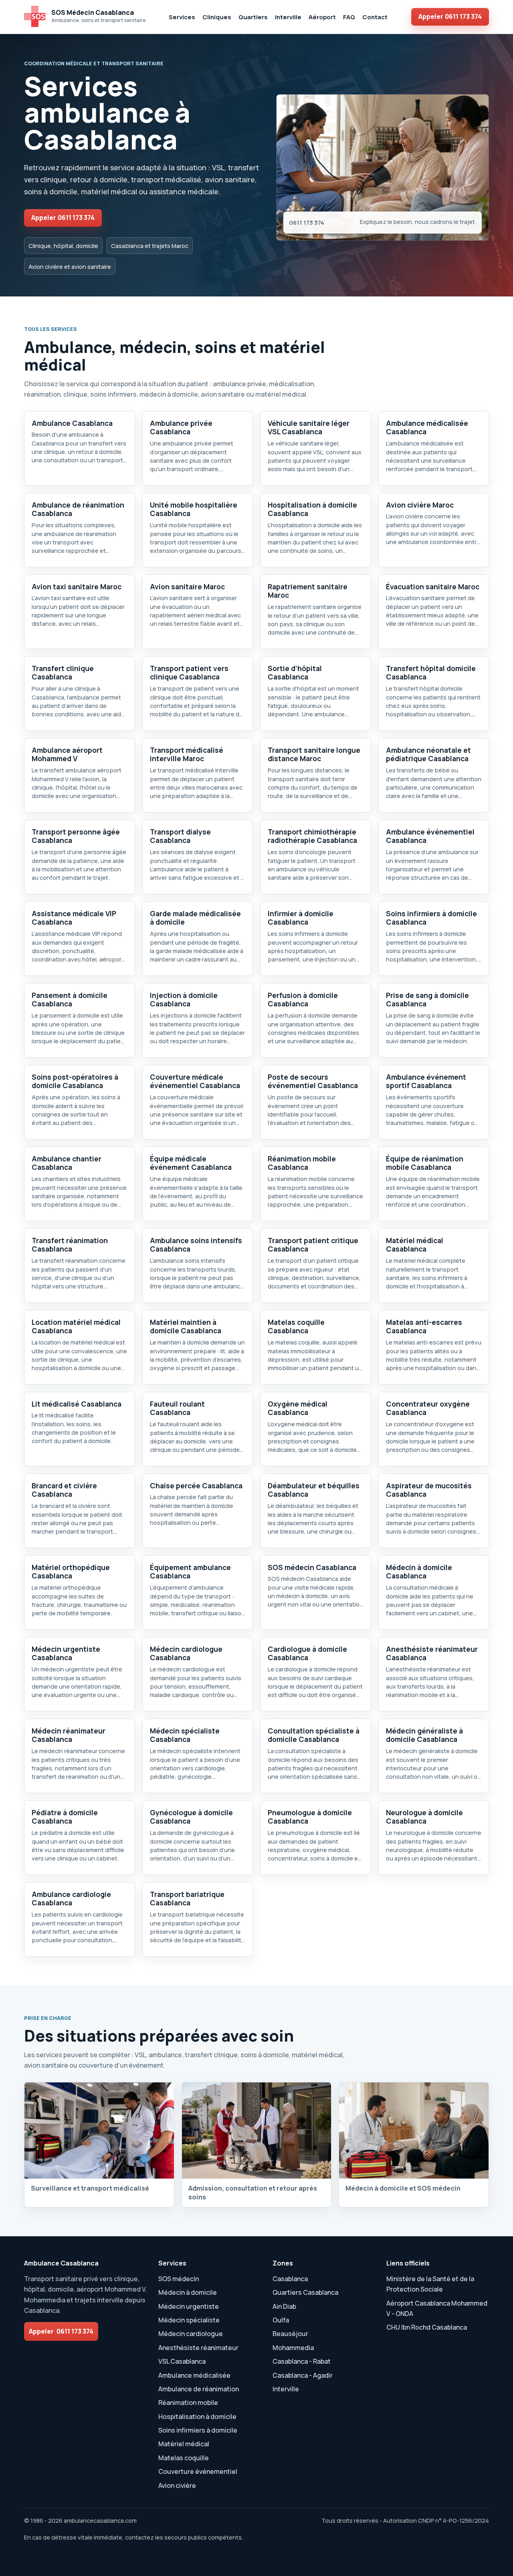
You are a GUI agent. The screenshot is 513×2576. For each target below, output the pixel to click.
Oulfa (281, 2320)
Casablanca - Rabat (302, 2361)
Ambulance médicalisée (194, 2375)
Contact (375, 17)
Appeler (450, 16)
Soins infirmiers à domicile (198, 2430)
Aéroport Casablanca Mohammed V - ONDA (437, 2308)
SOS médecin (179, 2279)
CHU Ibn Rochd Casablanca (427, 2327)
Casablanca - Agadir (303, 2375)
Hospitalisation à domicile (197, 2417)
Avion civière (177, 2485)
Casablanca (290, 2279)
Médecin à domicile (188, 2292)
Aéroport (322, 17)
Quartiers (253, 17)
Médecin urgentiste (189, 2306)
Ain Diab (284, 2306)
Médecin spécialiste (189, 2320)
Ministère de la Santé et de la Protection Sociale (430, 2284)
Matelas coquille (184, 2458)
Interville (288, 17)
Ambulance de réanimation (199, 2389)
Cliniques (217, 17)
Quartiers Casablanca (305, 2292)
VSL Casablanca (182, 2361)
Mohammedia (293, 2348)
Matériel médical (184, 2444)
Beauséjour (290, 2334)
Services (182, 17)
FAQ (349, 17)
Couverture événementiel (198, 2471)
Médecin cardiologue (191, 2334)
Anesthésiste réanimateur (198, 2348)
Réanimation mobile (188, 2403)
